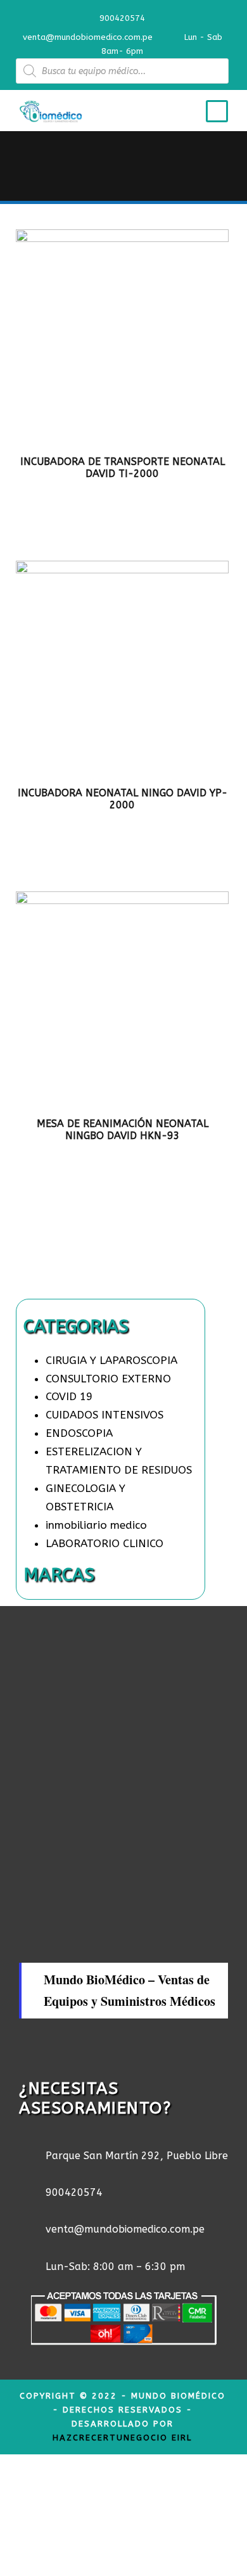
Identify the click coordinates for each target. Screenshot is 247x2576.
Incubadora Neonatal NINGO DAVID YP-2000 (123, 799)
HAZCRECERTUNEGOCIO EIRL (122, 2438)
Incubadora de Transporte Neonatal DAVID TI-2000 (123, 468)
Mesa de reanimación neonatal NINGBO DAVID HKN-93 (123, 1130)
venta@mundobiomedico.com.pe (88, 37)
